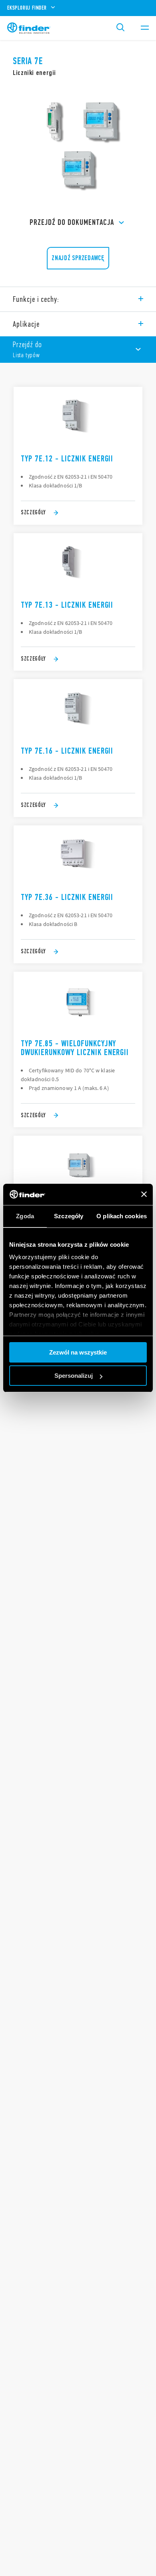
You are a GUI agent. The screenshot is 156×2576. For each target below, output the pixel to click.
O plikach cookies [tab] (122, 1216)
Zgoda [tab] (25, 1216)
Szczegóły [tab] (69, 1216)
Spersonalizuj (74, 1376)
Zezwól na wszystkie (78, 1352)
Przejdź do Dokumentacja (72, 222)
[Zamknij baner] (144, 1194)
